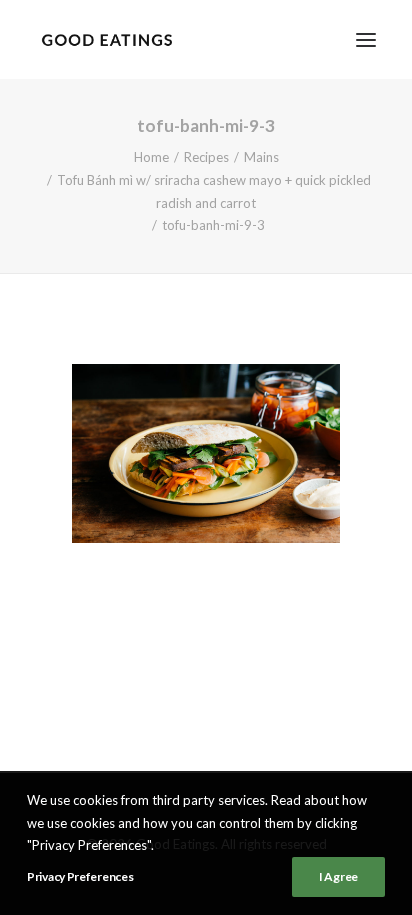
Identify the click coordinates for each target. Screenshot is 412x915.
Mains (261, 157)
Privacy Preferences (80, 876)
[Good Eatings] (106, 39)
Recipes (206, 157)
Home (151, 157)
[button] (366, 39)
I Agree (338, 876)
